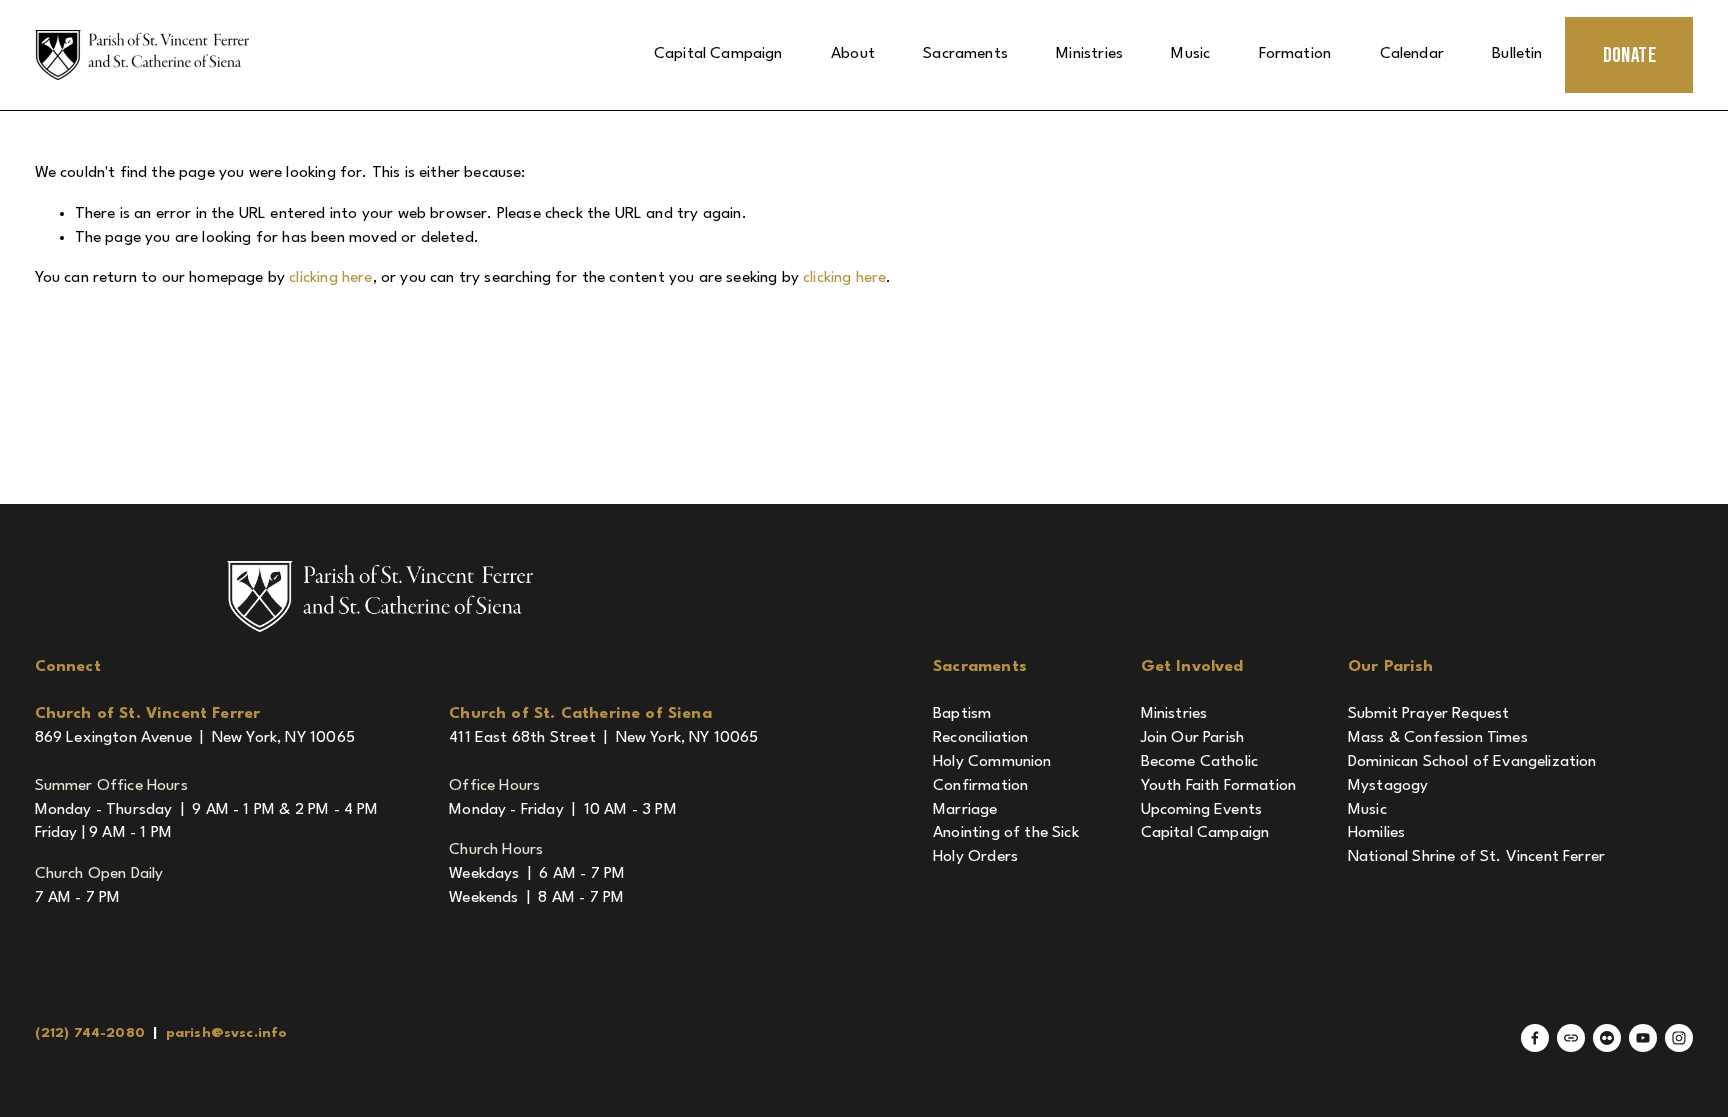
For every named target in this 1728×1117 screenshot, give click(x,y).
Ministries (1089, 54)
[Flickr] (1607, 1038)
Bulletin (1517, 54)
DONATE (1630, 55)
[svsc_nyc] (1679, 1038)
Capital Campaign (718, 54)
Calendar (1412, 54)
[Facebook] (1535, 1038)
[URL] (1571, 1038)
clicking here (330, 278)
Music (1190, 54)
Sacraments (965, 54)
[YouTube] (1643, 1038)
